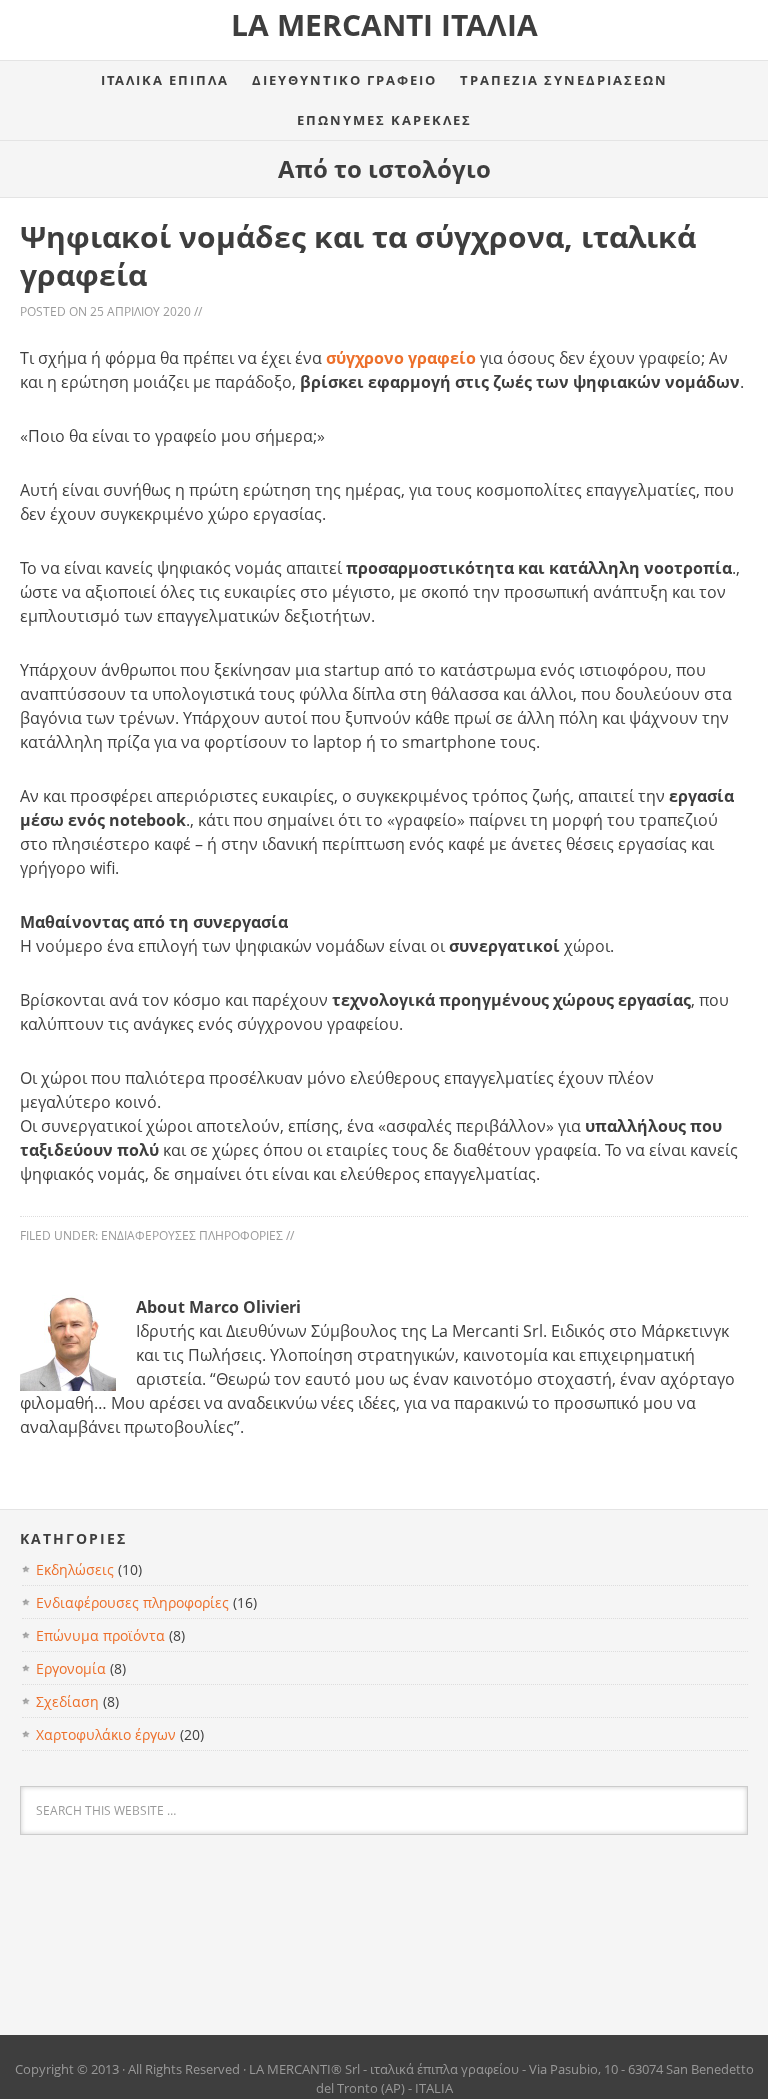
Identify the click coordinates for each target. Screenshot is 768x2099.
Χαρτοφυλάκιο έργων (106, 1734)
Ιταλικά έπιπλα (165, 80)
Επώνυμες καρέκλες (384, 120)
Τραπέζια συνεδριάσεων (564, 80)
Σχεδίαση (67, 1701)
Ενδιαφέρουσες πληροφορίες (192, 1235)
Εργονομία (71, 1668)
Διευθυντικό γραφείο (344, 80)
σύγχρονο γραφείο (401, 358)
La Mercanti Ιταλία (384, 24)
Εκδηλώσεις (75, 1569)
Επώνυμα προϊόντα (100, 1635)
